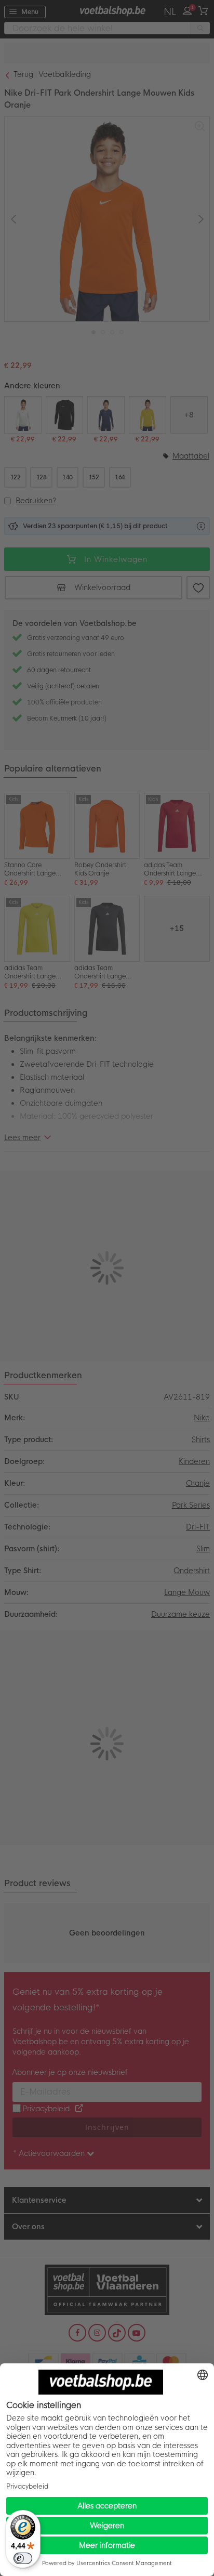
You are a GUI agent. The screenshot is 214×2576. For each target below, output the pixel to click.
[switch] (23, 2558)
